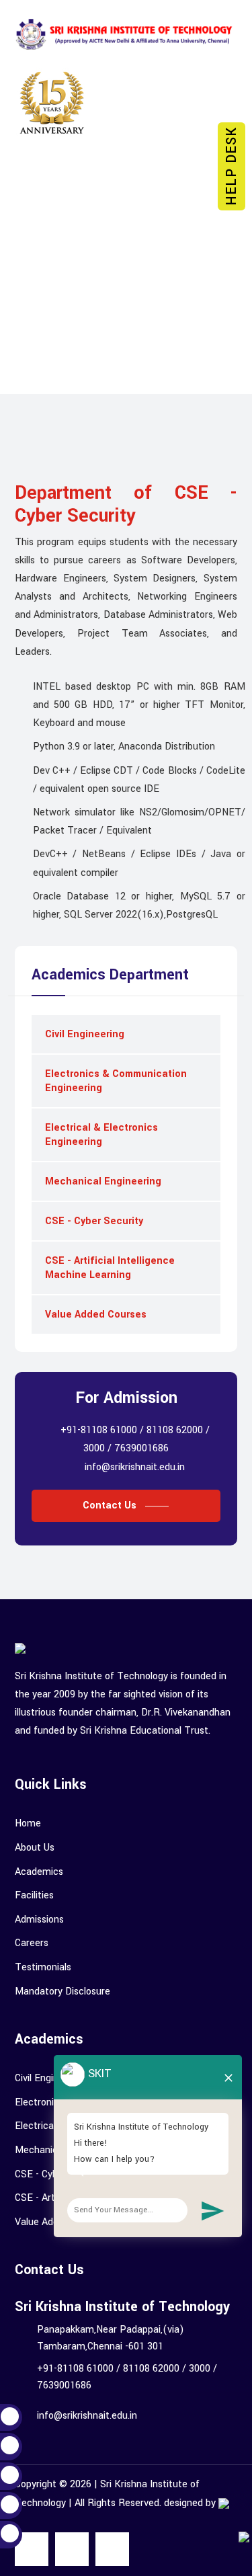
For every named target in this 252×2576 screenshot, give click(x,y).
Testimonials (43, 1967)
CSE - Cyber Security (94, 1221)
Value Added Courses (96, 1315)
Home (28, 1823)
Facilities (34, 1895)
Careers (32, 1943)
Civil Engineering (85, 1034)
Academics (39, 1872)
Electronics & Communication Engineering (116, 1081)
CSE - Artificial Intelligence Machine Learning (110, 1268)
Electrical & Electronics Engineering (101, 1135)
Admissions (39, 1920)
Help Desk (232, 166)
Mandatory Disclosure (62, 1991)
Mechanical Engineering (103, 1181)
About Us (35, 1848)
